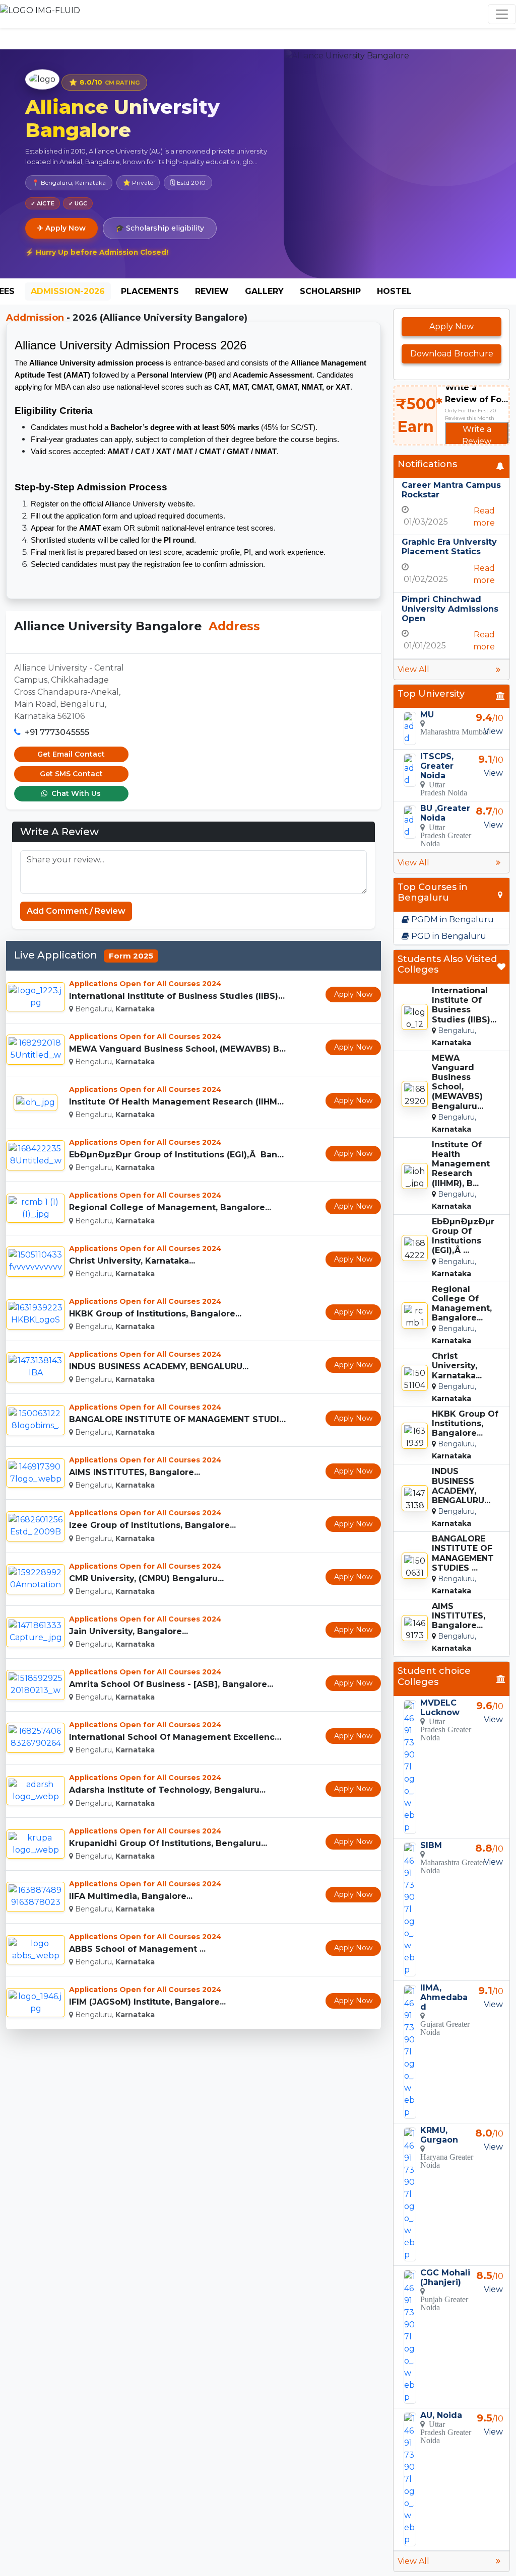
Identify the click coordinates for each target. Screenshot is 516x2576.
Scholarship (330, 291)
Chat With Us (75, 793)
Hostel (394, 291)
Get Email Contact (71, 754)
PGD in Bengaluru (448, 936)
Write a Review (477, 435)
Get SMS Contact (71, 774)
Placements (150, 291)
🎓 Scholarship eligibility (160, 228)
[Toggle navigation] (502, 14)
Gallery (264, 291)
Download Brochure (452, 354)
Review (212, 291)
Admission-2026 (68, 291)
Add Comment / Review (76, 911)
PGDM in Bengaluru (451, 919)
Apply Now (353, 994)
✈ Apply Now (61, 228)
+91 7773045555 (57, 732)
